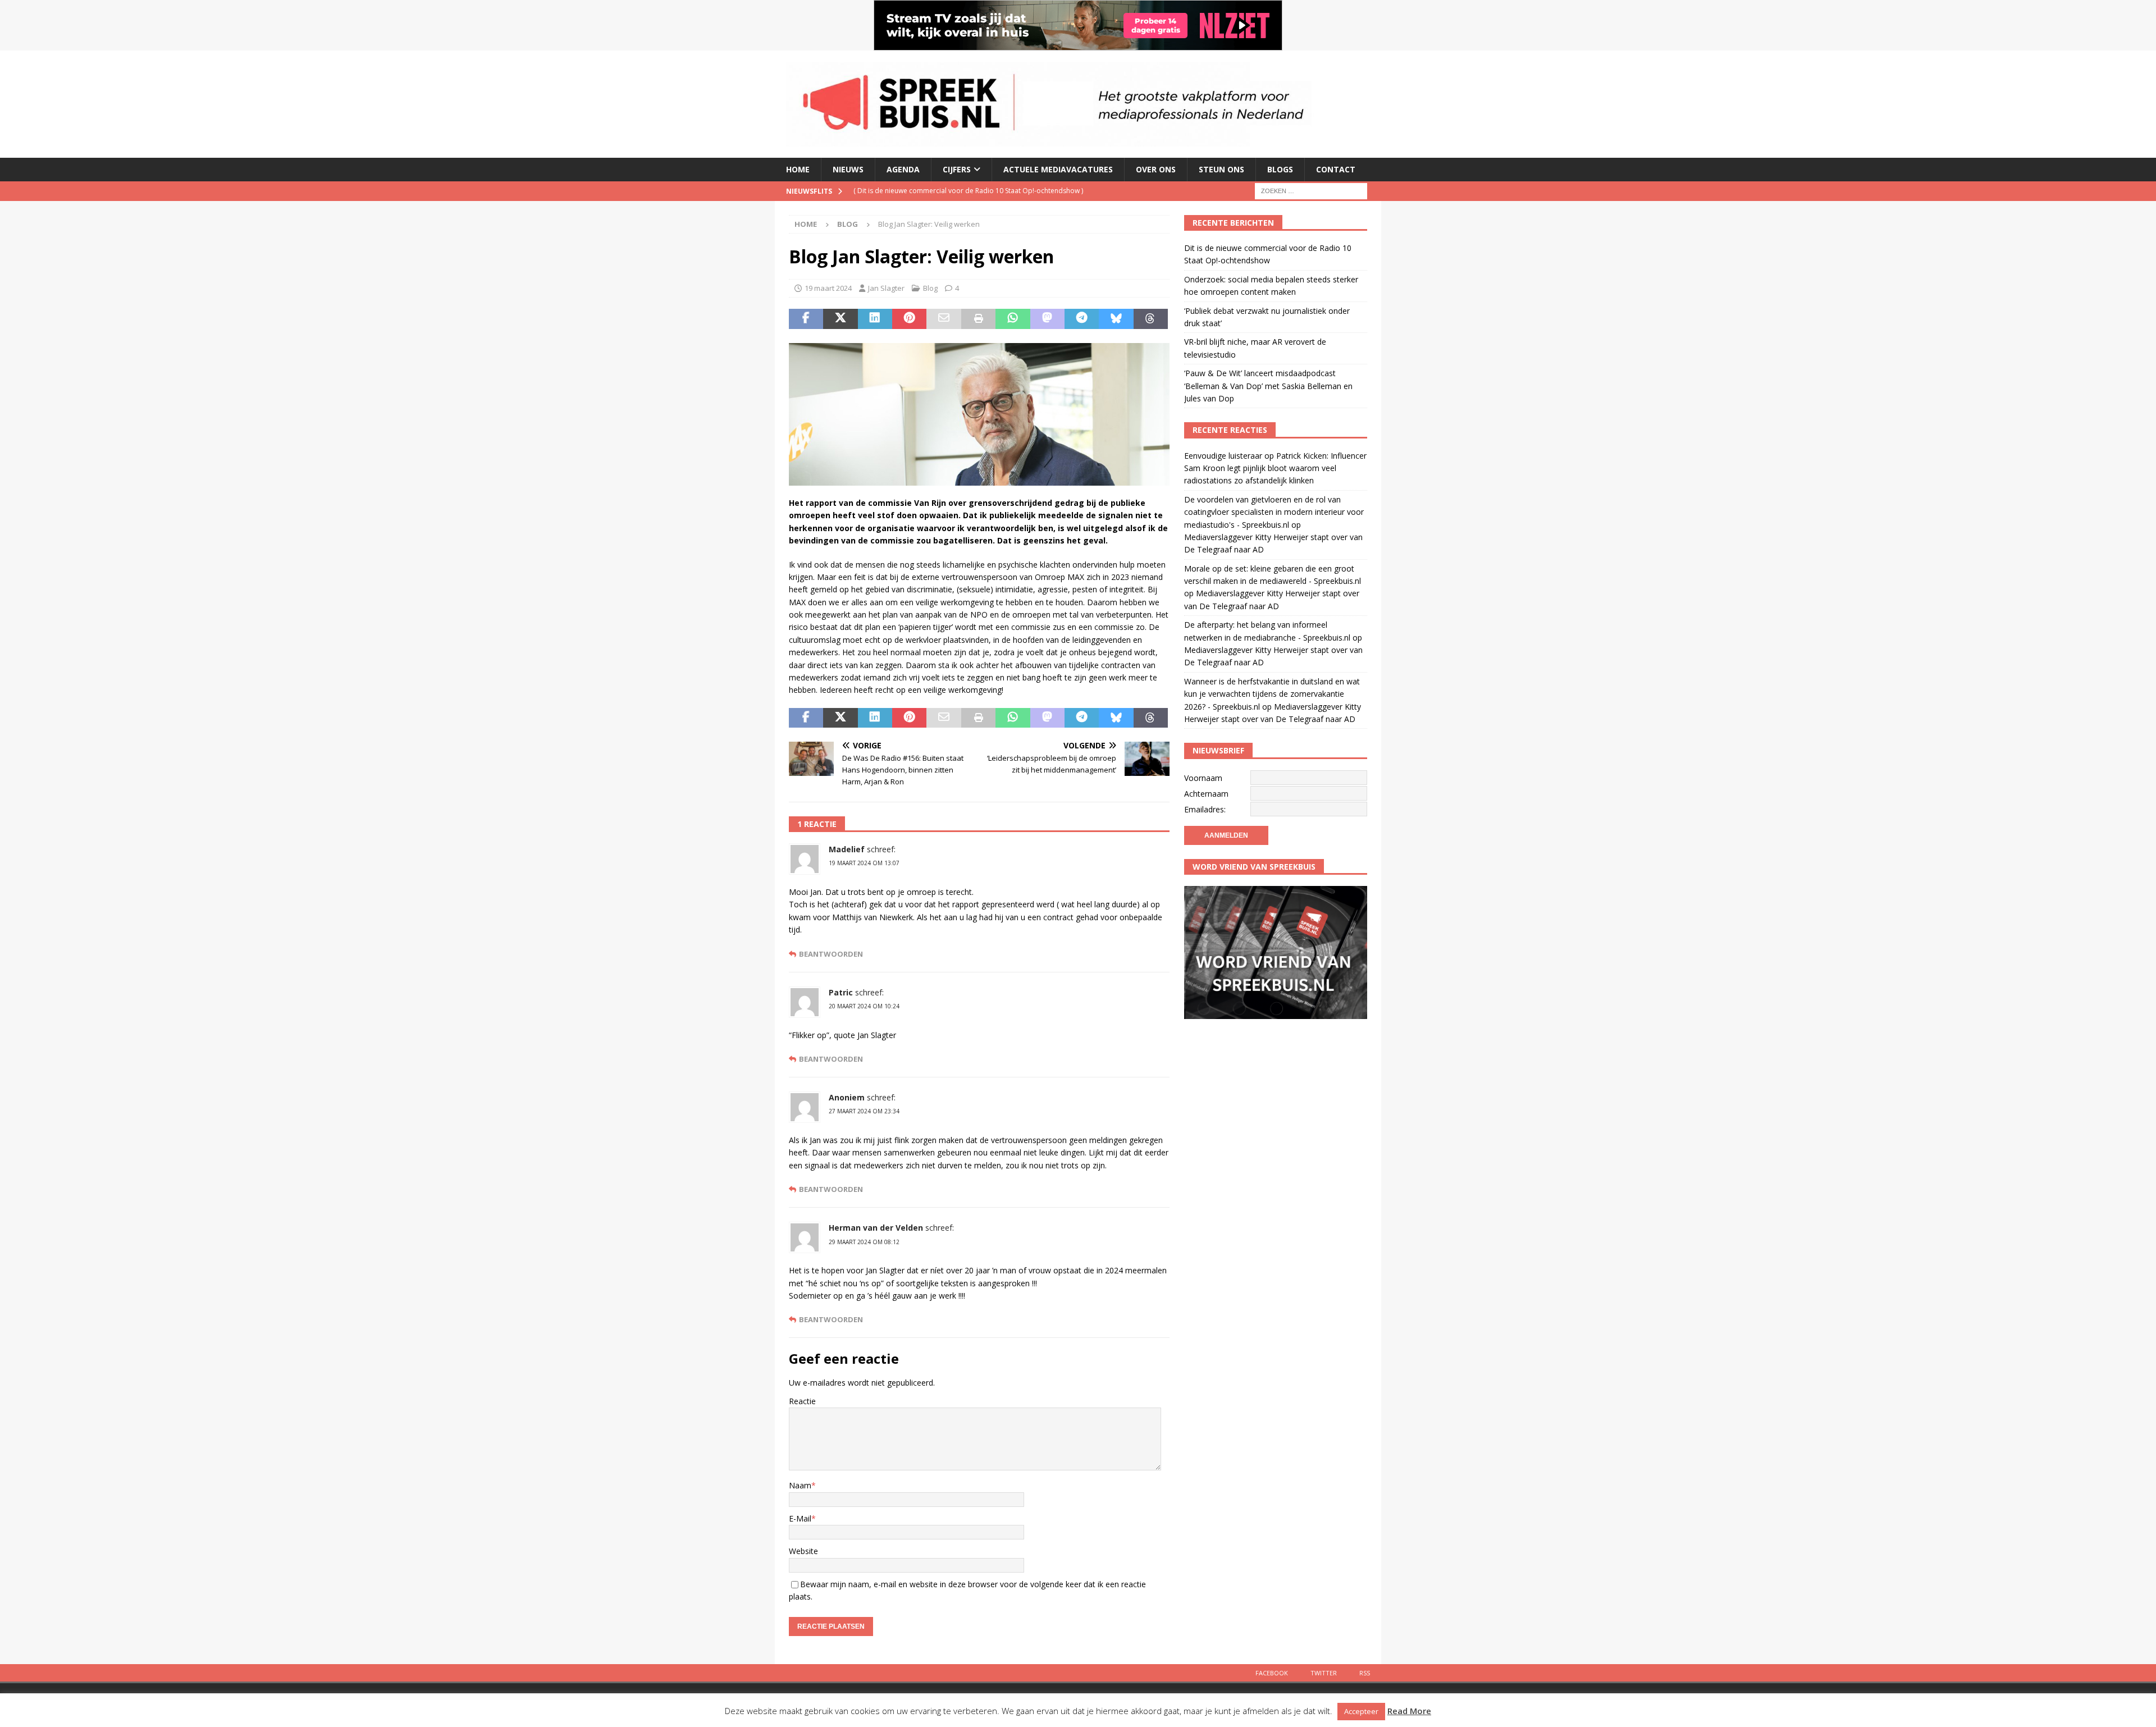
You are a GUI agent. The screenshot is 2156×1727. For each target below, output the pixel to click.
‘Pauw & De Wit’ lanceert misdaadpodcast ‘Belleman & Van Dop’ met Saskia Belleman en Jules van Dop (1268, 386)
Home (798, 169)
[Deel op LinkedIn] (875, 319)
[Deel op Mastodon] (1047, 319)
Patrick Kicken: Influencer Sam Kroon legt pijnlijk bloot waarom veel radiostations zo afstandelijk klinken (1275, 468)
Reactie (802, 1401)
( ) (968, 191)
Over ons (1156, 169)
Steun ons (1221, 169)
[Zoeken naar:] (1311, 190)
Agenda (903, 169)
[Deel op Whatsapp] (1013, 319)
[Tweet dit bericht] (840, 319)
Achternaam (1206, 794)
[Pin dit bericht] (909, 319)
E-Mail (800, 1518)
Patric (841, 992)
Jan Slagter (886, 288)
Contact (1336, 169)
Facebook (1272, 1673)
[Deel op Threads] (1151, 319)
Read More (1409, 1711)
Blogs (1280, 169)
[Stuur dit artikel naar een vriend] (944, 319)
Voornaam (1203, 778)
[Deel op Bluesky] (1116, 319)
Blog (930, 288)
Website (803, 1551)
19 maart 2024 (828, 288)
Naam (800, 1485)
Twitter (1324, 1673)
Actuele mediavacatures (1058, 169)
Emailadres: (1205, 809)
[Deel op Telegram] (1082, 319)
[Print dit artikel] (978, 319)
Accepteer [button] (1361, 1711)
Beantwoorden (831, 954)
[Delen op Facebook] (806, 319)
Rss (1365, 1673)
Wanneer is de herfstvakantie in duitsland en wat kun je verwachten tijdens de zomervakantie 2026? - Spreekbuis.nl (1272, 694)
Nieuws (848, 169)
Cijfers (957, 169)
